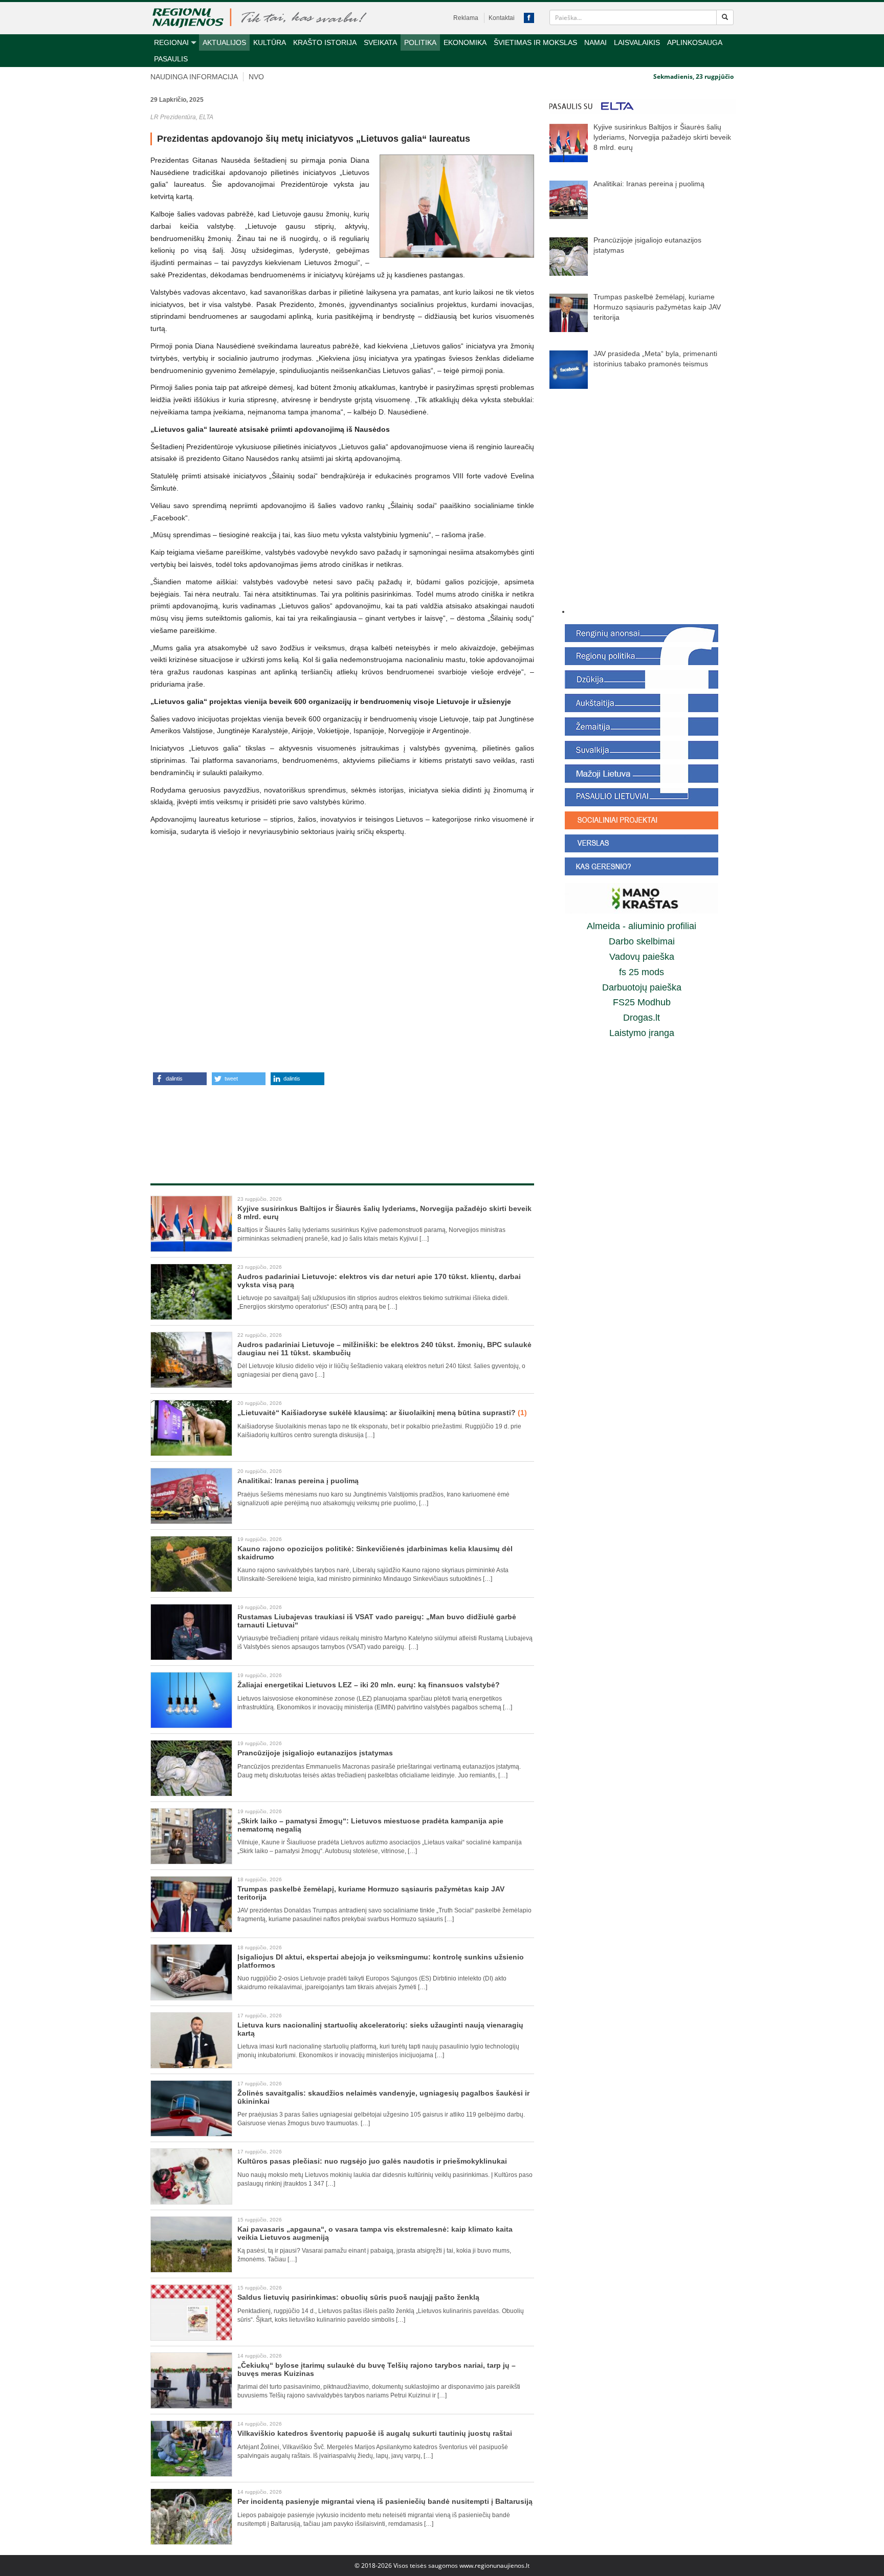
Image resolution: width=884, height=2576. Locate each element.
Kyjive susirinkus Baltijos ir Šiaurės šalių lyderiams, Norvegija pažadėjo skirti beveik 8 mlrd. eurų (384, 1212)
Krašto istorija (325, 42)
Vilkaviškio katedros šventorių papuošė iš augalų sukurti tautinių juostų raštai (375, 2433)
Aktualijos (224, 42)
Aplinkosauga (695, 42)
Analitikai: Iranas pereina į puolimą (298, 1481)
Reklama (466, 18)
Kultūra (270, 42)
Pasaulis (171, 59)
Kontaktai (502, 18)
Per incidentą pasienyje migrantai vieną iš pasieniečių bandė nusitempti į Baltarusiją (385, 2501)
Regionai (171, 42)
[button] (180, 1079)
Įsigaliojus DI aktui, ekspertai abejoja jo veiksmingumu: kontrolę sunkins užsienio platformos (381, 1961)
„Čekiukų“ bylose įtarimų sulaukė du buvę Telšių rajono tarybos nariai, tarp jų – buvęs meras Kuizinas (377, 2369)
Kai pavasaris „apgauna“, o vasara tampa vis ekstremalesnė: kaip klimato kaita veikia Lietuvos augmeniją (375, 2233)
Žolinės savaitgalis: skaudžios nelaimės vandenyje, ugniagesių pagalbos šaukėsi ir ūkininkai (383, 2097)
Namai (595, 42)
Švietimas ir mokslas (535, 42)
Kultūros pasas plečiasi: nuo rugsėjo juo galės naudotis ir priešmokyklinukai (372, 2161)
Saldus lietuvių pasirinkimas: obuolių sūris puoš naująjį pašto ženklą (358, 2297)
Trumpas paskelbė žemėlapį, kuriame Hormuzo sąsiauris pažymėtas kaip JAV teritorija (371, 1893)
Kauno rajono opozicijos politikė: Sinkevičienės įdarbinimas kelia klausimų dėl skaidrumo (375, 1553)
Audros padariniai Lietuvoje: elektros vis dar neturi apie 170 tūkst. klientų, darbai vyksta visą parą (379, 1280)
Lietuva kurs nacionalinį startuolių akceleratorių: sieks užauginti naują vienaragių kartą (380, 2029)
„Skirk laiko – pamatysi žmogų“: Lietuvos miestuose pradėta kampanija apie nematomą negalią (370, 1825)
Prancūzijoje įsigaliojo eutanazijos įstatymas (315, 1753)
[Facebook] (529, 18)
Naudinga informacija (194, 77)
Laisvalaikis (637, 42)
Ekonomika (465, 42)
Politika (420, 42)
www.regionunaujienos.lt (494, 2566)
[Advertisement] (342, 1124)
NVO (256, 77)
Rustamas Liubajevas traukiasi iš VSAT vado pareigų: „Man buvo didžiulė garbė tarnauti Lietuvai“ (377, 1621)
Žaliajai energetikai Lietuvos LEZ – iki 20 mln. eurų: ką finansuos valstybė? (369, 1685)
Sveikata (380, 42)
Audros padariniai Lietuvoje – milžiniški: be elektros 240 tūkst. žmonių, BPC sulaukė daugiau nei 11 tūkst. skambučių (384, 1348)
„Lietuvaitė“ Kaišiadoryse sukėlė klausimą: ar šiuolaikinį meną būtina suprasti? (382, 1413)
